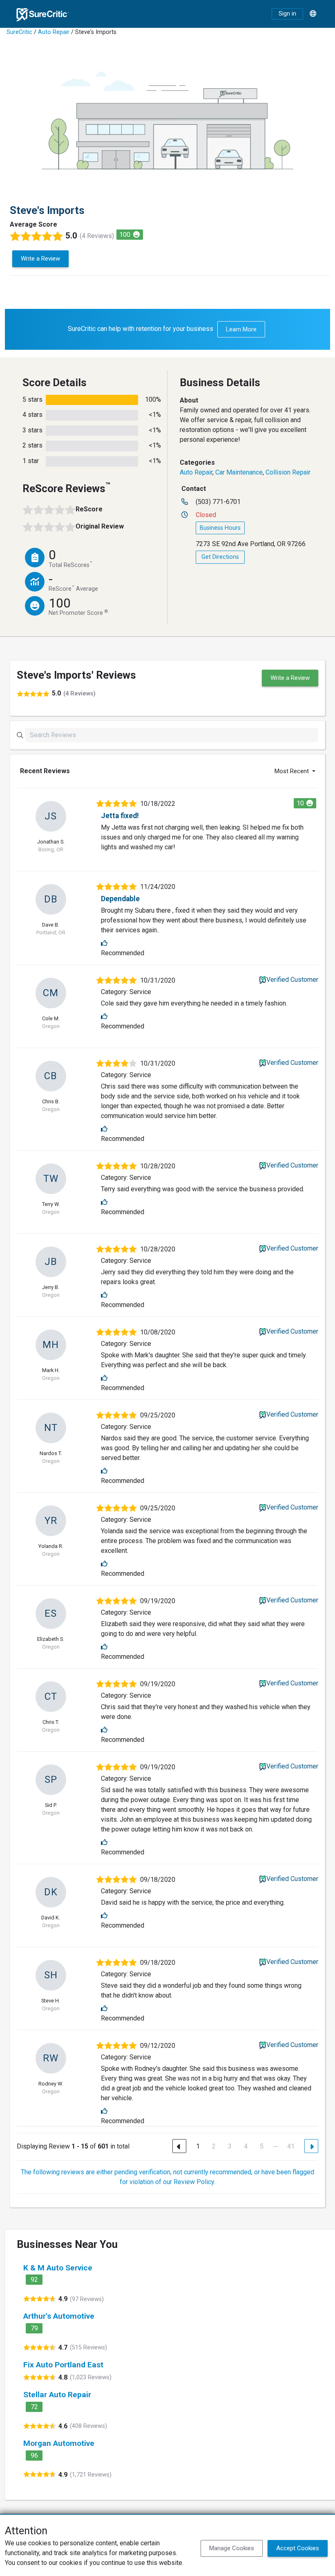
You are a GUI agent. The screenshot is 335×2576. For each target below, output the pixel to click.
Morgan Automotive (59, 2443)
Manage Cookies (232, 2548)
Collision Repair (288, 472)
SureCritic (19, 32)
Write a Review (40, 259)
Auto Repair (54, 32)
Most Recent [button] (293, 771)
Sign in (287, 14)
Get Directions (220, 557)
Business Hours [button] (220, 528)
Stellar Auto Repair (57, 2395)
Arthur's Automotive (59, 2316)
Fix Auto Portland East (63, 2365)
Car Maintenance (239, 472)
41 (291, 2146)
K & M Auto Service (58, 2268)
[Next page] (311, 2146)
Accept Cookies (298, 2548)
